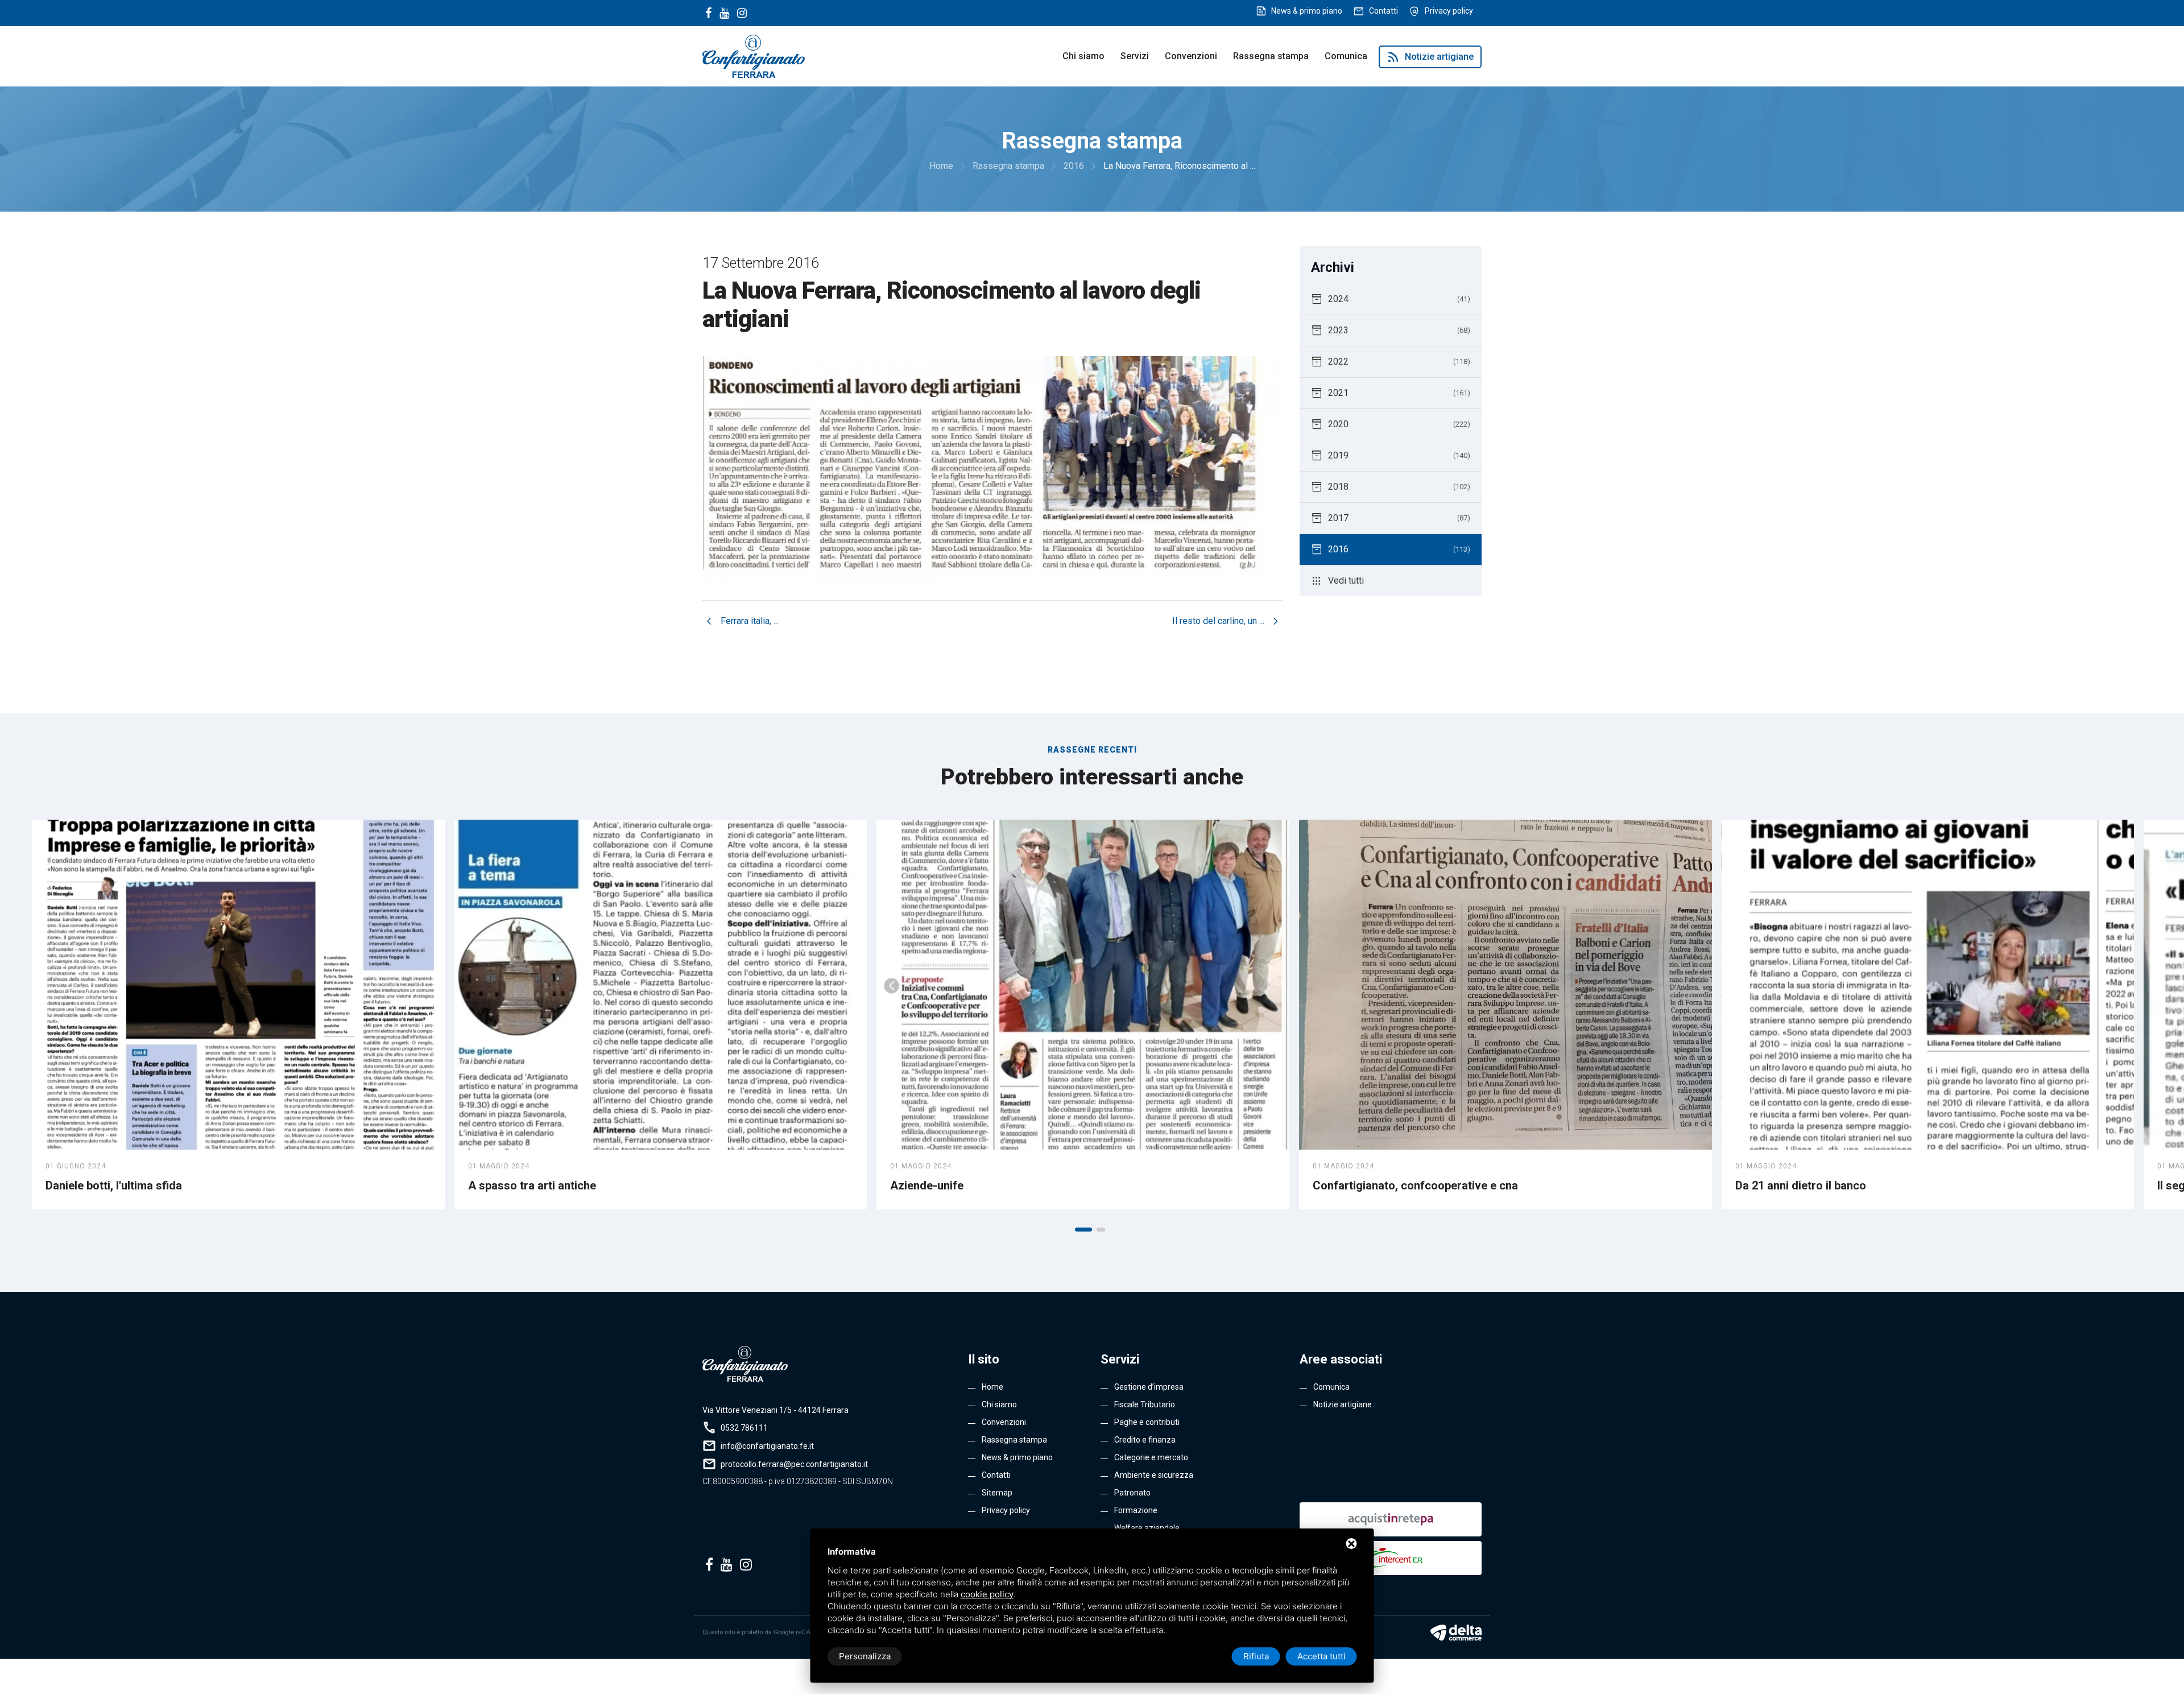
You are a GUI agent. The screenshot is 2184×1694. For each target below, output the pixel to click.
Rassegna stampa (1271, 56)
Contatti (1383, 11)
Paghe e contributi (1147, 1422)
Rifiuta (1256, 1656)
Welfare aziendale (1147, 1528)
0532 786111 (744, 1428)
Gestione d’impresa (1149, 1387)
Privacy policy (1449, 11)
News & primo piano (1307, 11)
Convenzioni (1191, 56)
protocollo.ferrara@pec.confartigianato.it (794, 1464)
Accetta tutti (1321, 1656)
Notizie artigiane (1430, 57)
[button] (1083, 1230)
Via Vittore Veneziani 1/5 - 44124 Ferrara (775, 1410)
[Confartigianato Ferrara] (754, 55)
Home (992, 1387)
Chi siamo (1083, 56)
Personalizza (865, 1656)
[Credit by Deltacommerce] (1456, 1633)
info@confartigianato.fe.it (767, 1446)
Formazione (1136, 1510)
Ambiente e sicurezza (1154, 1475)
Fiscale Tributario (1145, 1404)
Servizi (1135, 56)
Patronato (1132, 1493)
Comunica (1346, 56)
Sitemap (997, 1493)
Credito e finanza (1145, 1440)
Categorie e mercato (1151, 1457)
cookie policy (987, 1594)
